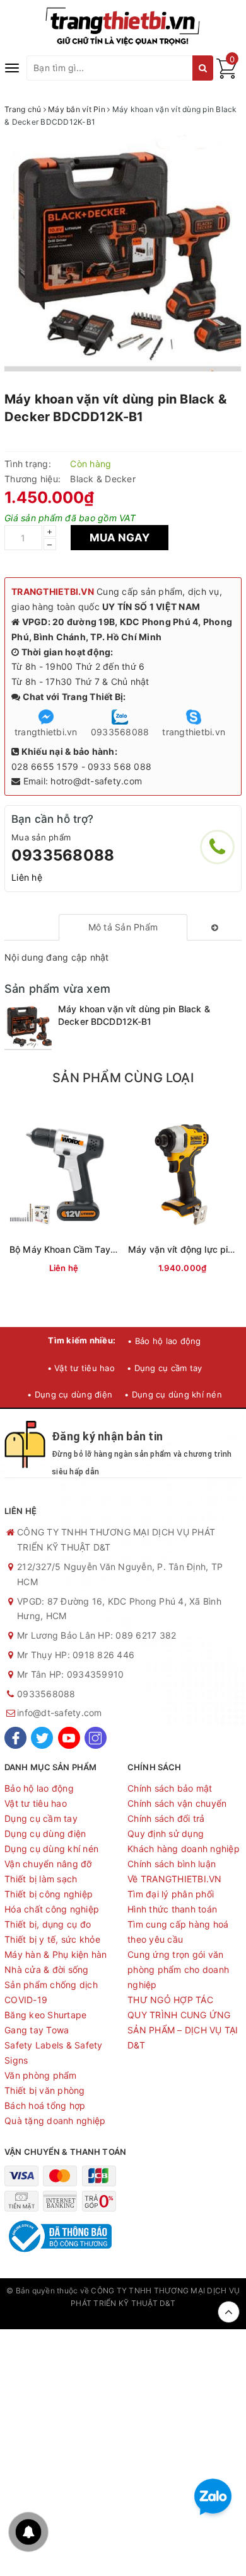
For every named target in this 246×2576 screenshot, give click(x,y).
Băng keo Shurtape (45, 2015)
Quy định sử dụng (166, 1833)
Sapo (123, 2316)
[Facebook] (15, 1738)
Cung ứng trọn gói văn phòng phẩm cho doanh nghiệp (178, 1969)
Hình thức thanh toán (172, 1909)
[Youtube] (69, 1738)
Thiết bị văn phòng (45, 2090)
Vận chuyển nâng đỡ (48, 1864)
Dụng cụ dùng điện (45, 1833)
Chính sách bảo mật (170, 1788)
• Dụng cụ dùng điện (70, 1394)
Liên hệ (27, 877)
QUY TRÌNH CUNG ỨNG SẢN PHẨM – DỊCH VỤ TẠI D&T (183, 2030)
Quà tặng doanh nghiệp (55, 2121)
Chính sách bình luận (172, 1864)
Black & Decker (103, 479)
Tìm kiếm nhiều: (82, 1340)
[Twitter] (42, 1738)
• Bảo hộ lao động (164, 1341)
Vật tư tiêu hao (36, 1803)
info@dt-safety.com (60, 1713)
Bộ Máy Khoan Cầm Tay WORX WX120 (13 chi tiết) (116, 1249)
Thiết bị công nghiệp (49, 1894)
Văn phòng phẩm (41, 2075)
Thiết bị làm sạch (41, 1879)
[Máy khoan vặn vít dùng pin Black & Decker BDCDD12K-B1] (28, 1026)
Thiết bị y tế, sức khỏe (52, 1939)
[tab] (123, 927)
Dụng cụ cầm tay (41, 1818)
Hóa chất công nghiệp (52, 1909)
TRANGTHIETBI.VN (53, 591)
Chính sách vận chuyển (177, 1803)
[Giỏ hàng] (226, 75)
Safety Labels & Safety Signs (54, 2053)
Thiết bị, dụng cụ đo (48, 1924)
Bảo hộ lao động (39, 1788)
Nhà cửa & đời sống (47, 1969)
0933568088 (63, 855)
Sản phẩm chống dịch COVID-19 (51, 1992)
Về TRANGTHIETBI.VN (175, 1879)
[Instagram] (96, 1738)
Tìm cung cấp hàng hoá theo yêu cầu (178, 1932)
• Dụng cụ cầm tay (164, 1368)
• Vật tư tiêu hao (81, 1368)
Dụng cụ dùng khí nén (51, 1849)
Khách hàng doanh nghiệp (184, 1849)
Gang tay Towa (37, 2030)
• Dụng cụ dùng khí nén (173, 1394)
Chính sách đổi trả (166, 1818)
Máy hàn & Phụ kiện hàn (56, 1954)
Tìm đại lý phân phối (171, 1894)
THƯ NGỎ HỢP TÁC (170, 2000)
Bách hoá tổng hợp (45, 2105)
